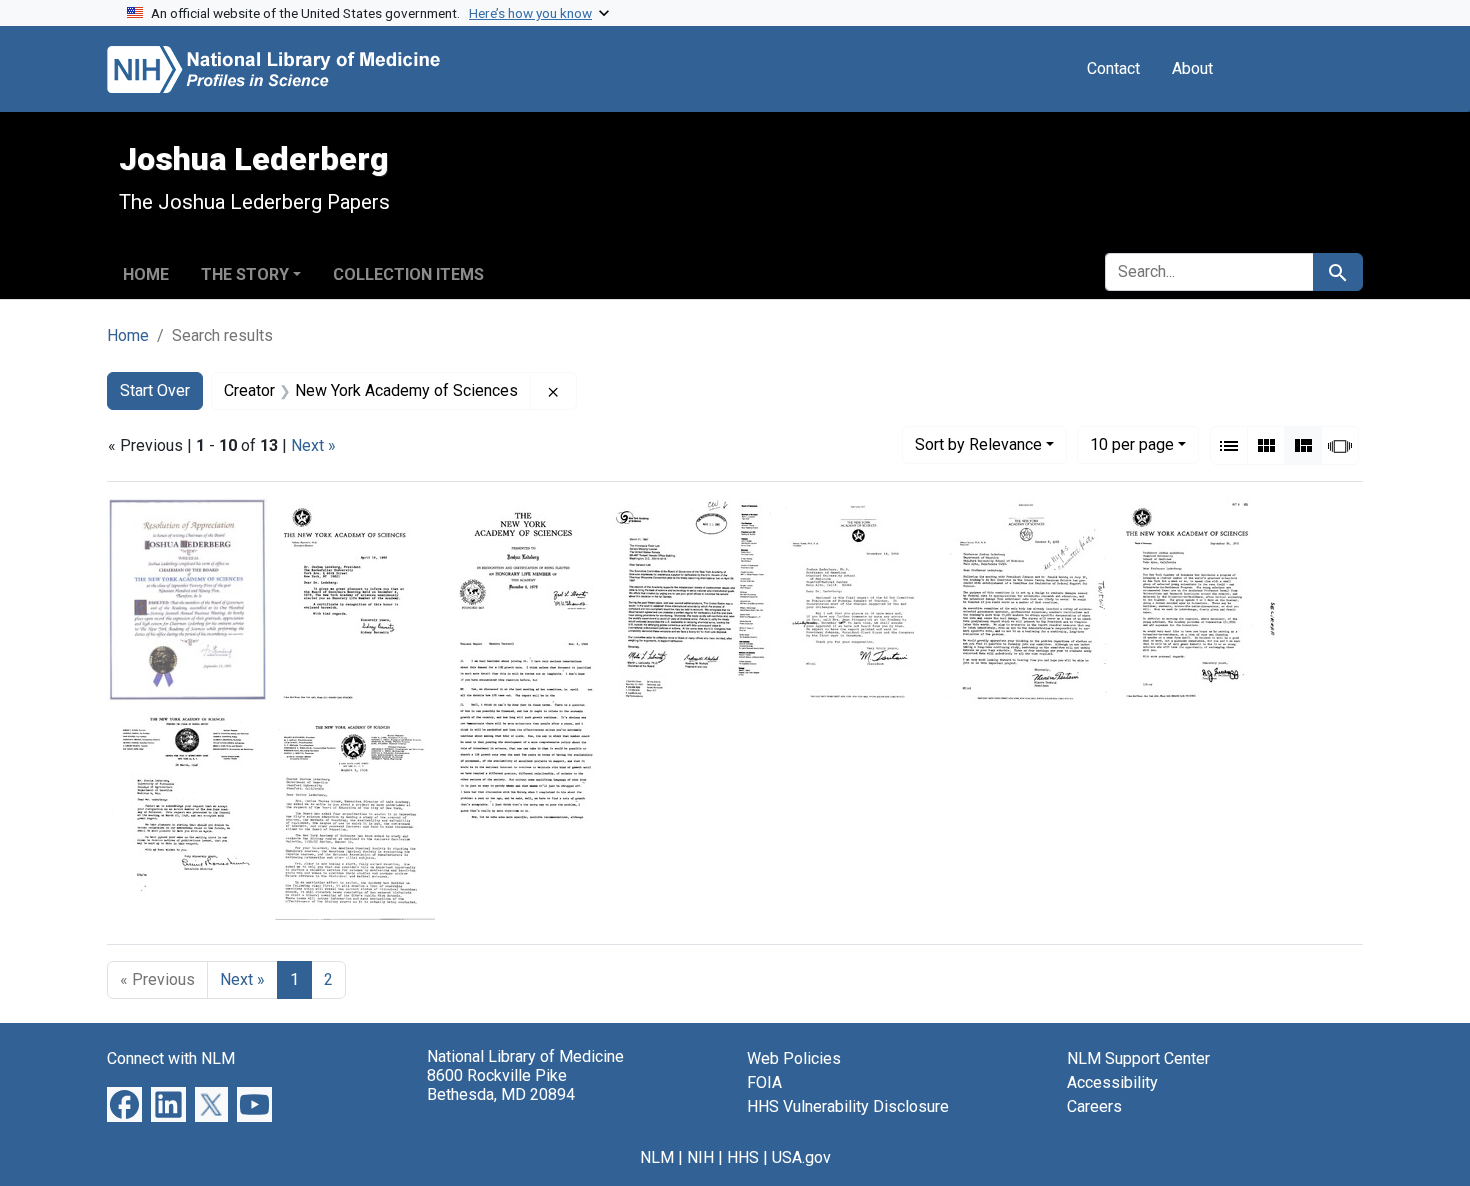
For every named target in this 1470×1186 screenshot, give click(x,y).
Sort (978, 444)
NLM (657, 1157)
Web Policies (794, 1058)
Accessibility (1112, 1082)
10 (1132, 444)
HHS (743, 1157)
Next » (313, 445)
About (1192, 68)
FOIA (764, 1082)
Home (146, 274)
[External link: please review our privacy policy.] (124, 1103)
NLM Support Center (1138, 1058)
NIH (700, 1157)
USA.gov (801, 1157)
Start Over (155, 390)
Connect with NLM (171, 1058)
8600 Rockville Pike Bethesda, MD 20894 (501, 1085)
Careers (1094, 1106)
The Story (245, 274)
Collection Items (408, 274)
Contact (1113, 68)
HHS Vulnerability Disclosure (848, 1106)
